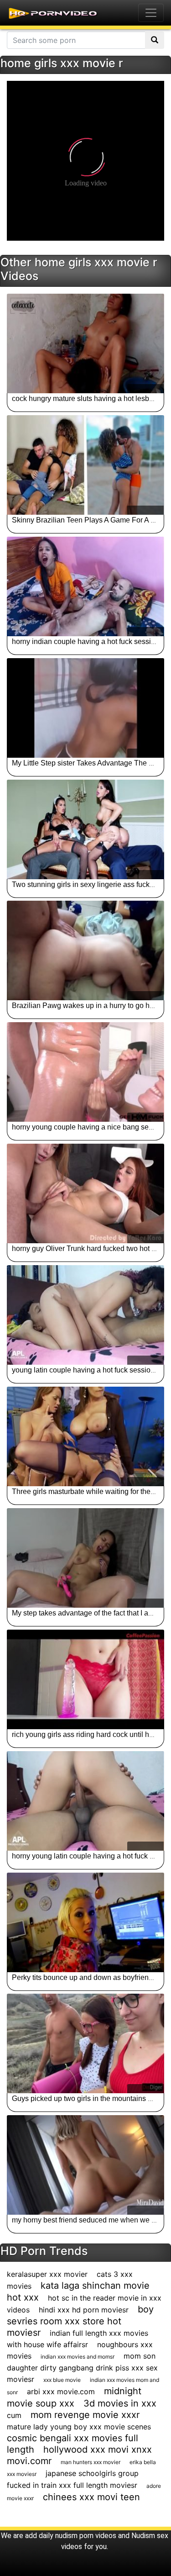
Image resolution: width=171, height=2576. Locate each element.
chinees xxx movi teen (91, 2497)
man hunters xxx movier (91, 2462)
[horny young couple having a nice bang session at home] (85, 1072)
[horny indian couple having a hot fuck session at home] (85, 586)
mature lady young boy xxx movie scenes (79, 2427)
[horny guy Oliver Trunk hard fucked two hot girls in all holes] (85, 1193)
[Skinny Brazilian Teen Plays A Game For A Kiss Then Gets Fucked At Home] (85, 465)
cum (14, 2415)
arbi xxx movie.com (61, 2391)
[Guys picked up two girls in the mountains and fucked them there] (85, 2043)
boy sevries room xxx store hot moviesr (80, 2321)
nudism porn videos (86, 2536)
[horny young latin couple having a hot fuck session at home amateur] (85, 1801)
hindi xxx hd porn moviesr (84, 2310)
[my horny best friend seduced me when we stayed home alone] (85, 2165)
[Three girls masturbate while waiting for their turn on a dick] (85, 1436)
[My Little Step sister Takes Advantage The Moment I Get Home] (85, 708)
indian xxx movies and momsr (78, 2357)
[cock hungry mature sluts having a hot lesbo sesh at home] (85, 343)
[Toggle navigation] (151, 13)
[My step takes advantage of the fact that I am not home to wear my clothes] (85, 1558)
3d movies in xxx (120, 2403)
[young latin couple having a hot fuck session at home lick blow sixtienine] (85, 1315)
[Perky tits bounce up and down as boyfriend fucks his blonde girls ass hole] (85, 1922)
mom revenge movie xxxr (85, 2415)
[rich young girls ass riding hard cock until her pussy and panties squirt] (85, 1679)
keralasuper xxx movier (47, 2274)
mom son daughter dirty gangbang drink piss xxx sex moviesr (82, 2367)
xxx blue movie (62, 2380)
